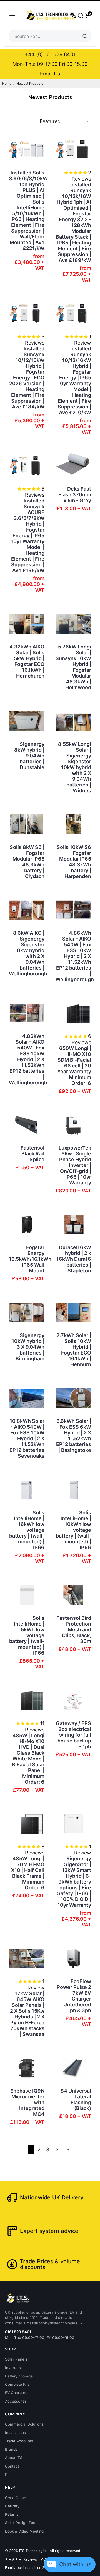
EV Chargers (16, 2393)
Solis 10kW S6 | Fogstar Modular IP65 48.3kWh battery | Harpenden (74, 862)
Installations (15, 2433)
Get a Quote (16, 2498)
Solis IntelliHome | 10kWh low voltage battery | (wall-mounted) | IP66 (73, 1530)
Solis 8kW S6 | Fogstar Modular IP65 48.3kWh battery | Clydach (27, 862)
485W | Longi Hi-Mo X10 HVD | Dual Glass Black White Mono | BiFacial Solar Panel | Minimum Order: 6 (28, 1759)
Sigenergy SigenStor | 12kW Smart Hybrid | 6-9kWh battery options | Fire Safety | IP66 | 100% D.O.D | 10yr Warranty (74, 1882)
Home (7, 83)
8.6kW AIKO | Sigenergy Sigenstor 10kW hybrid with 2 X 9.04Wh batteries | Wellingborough (27, 953)
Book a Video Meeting (24, 2531)
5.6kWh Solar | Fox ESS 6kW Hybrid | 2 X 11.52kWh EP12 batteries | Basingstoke (74, 1436)
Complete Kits (17, 2384)
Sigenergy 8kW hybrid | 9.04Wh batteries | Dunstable (29, 756)
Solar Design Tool (21, 2523)
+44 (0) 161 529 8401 (50, 54)
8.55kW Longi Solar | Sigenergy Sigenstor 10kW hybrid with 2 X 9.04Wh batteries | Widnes (75, 767)
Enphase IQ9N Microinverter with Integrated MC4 (27, 2102)
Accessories (16, 2401)
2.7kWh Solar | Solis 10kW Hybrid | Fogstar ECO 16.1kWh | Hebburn (74, 1350)
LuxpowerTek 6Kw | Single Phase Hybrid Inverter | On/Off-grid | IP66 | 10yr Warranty (75, 1165)
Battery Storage (19, 2376)
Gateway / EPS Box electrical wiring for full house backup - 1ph (73, 1735)
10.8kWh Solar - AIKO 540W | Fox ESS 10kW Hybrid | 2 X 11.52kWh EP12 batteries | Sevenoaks (27, 1438)
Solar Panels (16, 2359)
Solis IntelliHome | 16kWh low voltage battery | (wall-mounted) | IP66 (27, 1530)
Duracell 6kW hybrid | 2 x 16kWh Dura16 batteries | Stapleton (74, 1259)
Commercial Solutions (24, 2424)
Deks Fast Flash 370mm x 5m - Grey (75, 495)
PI (7, 2475)
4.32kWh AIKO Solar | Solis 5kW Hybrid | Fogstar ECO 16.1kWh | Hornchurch (27, 661)
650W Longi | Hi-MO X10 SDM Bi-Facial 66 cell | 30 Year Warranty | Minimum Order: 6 (74, 1066)
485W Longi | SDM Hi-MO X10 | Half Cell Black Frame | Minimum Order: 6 (28, 1873)
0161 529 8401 (18, 2332)
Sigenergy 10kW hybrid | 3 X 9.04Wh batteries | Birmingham (28, 1347)
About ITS (14, 2458)
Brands (11, 2449)
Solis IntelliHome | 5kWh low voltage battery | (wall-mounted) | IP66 (27, 1635)
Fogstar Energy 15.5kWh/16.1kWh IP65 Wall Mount (27, 1259)
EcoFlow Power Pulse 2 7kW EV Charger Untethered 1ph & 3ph (74, 1996)
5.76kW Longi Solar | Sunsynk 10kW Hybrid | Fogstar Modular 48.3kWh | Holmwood (73, 667)
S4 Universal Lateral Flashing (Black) (76, 2100)
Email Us (50, 74)
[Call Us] (73, 15)
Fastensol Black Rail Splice (32, 1154)
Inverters (13, 2368)
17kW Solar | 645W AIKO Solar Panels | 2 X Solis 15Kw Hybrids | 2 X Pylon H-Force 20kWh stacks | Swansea (27, 2014)
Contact (12, 2466)
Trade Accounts (19, 2441)
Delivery (12, 2506)
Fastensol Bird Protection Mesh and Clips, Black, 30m (74, 1630)
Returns (12, 2514)
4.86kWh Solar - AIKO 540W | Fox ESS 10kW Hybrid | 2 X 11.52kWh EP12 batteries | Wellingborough (73, 956)
